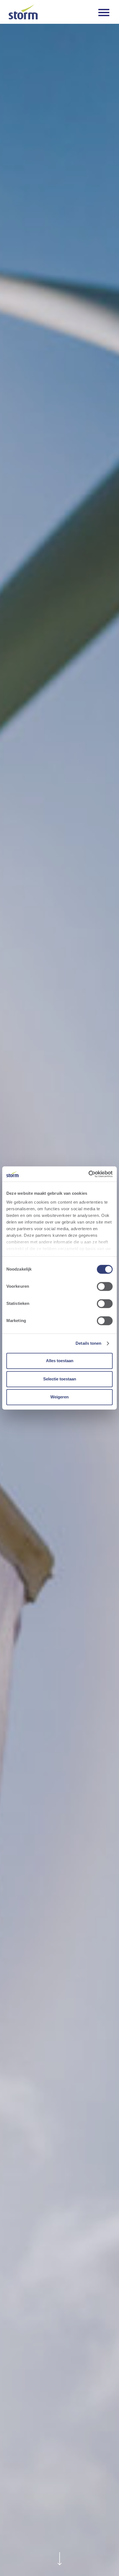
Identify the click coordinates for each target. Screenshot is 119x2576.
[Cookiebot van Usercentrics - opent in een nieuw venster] (88, 1174)
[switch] (105, 1287)
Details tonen (88, 1343)
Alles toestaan (60, 1361)
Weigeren (59, 1397)
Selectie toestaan (60, 1379)
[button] (104, 12)
